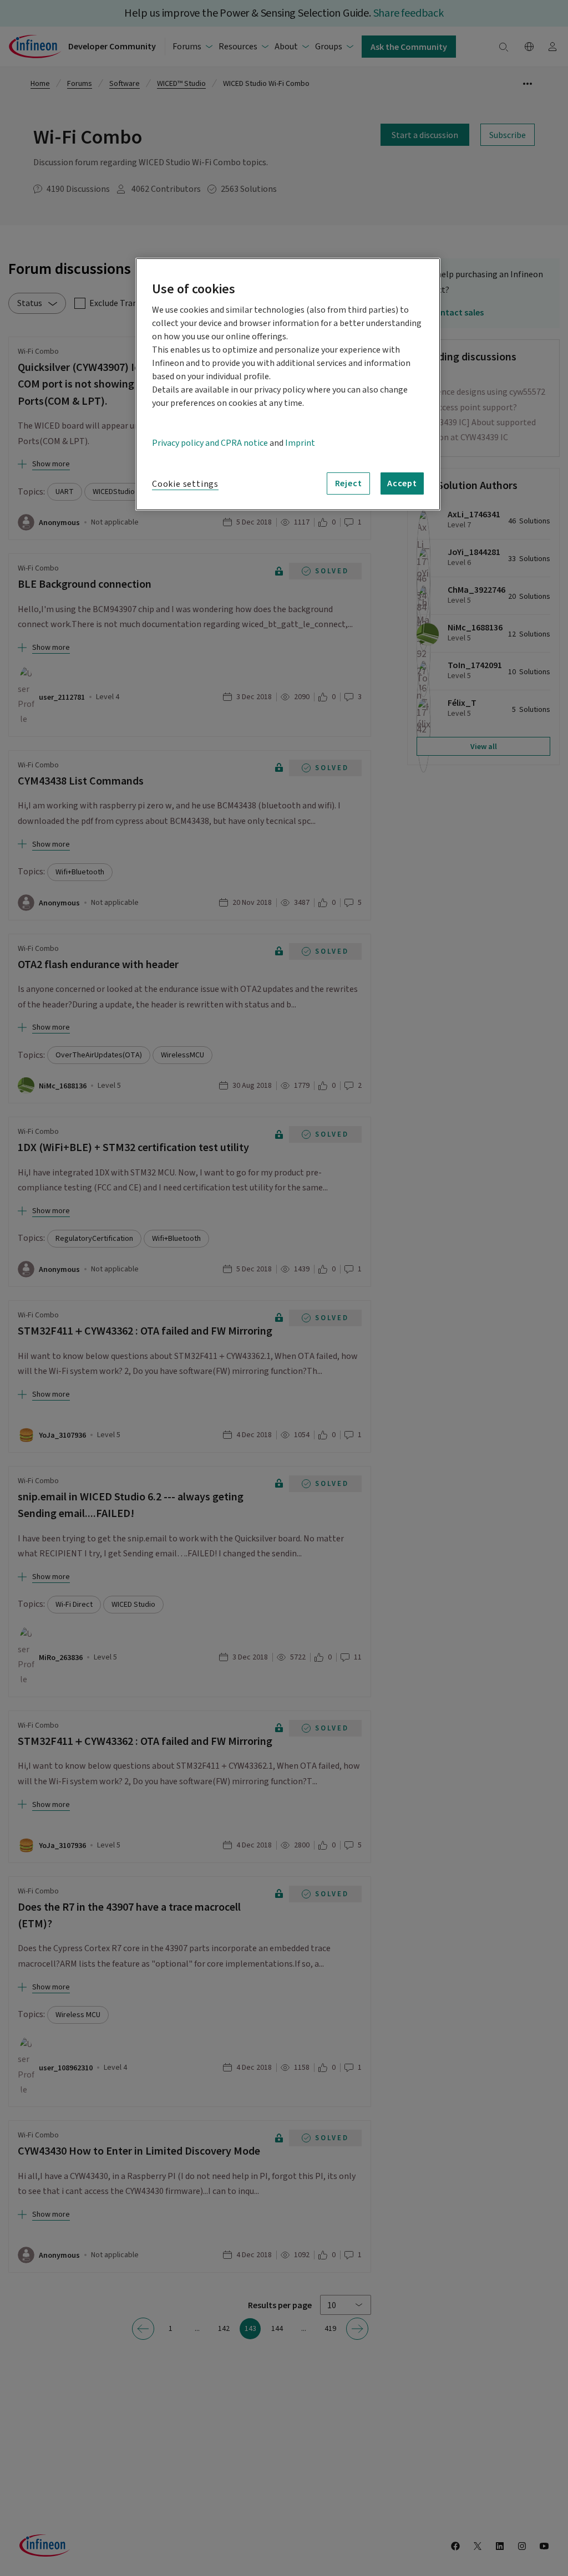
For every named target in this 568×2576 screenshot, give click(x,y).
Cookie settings (185, 484)
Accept (402, 483)
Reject (349, 483)
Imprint (300, 443)
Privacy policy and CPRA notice (210, 443)
